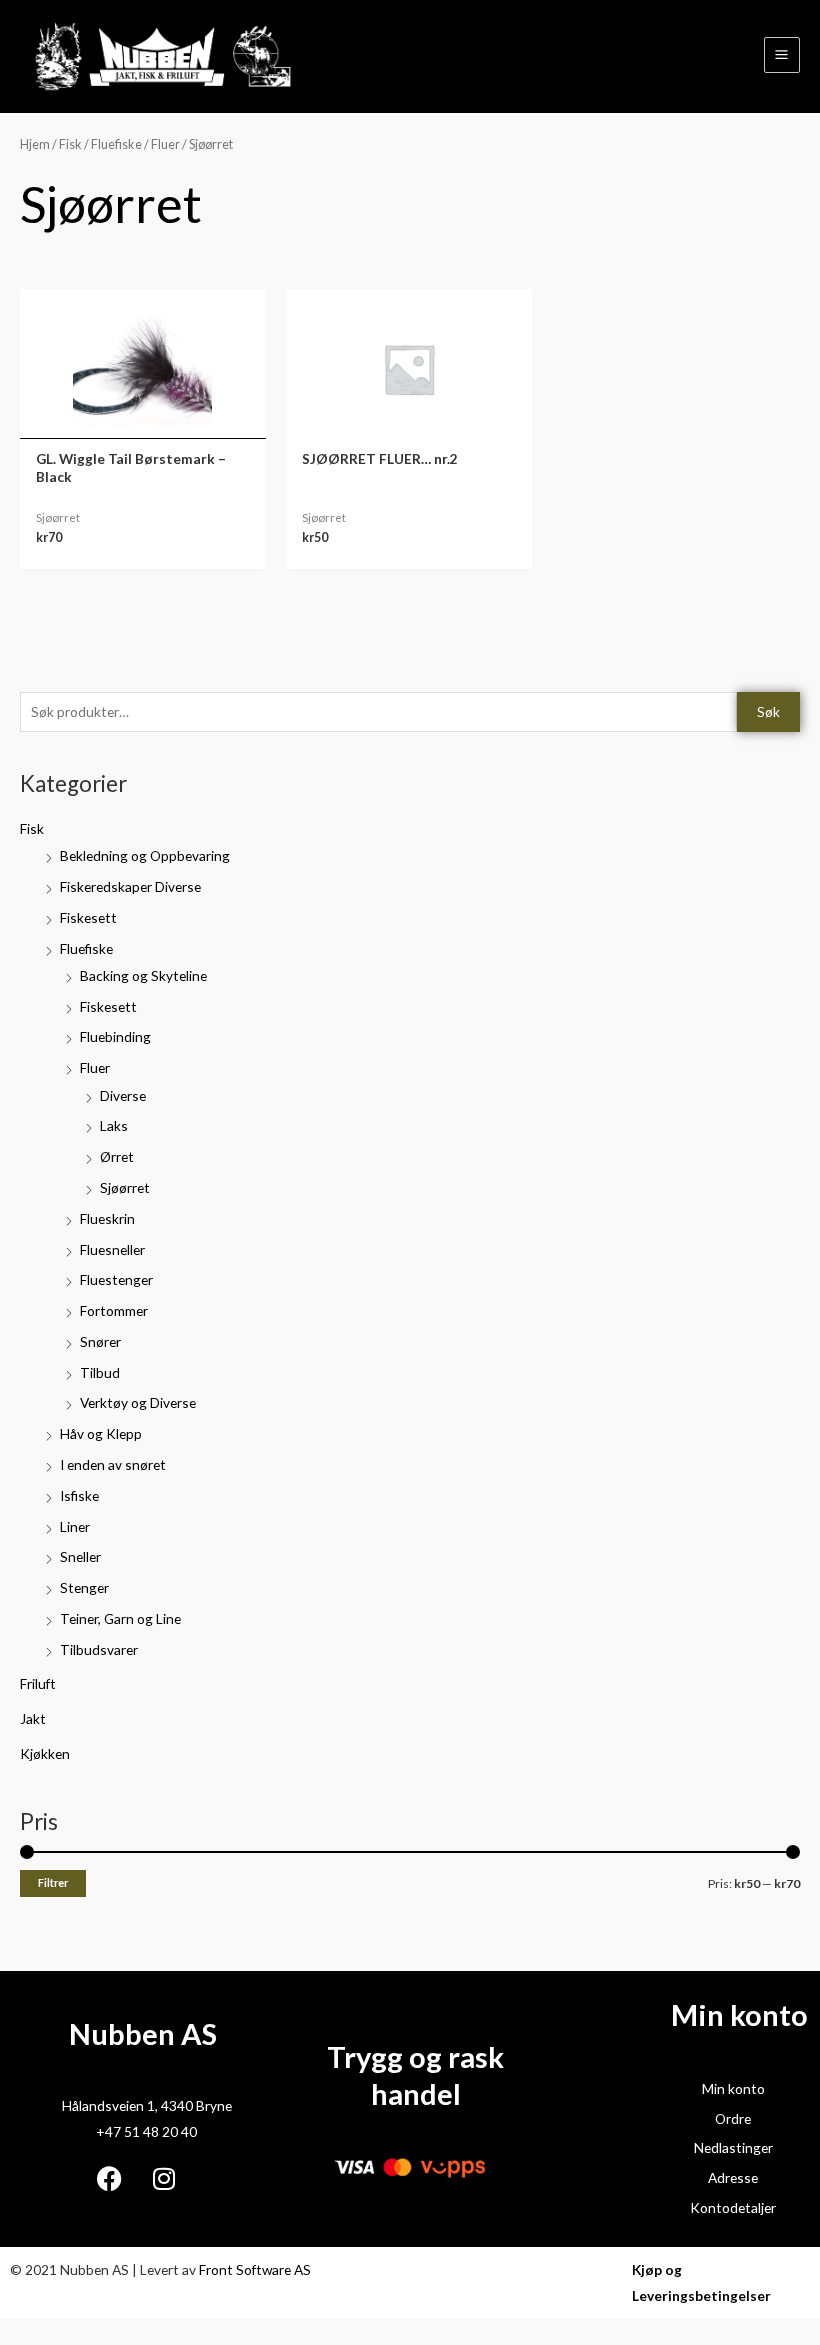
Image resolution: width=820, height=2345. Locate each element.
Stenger (84, 1587)
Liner (75, 1526)
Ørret (117, 1156)
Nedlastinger (733, 2147)
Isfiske (79, 1495)
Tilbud (100, 1372)
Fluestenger (116, 1279)
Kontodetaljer (733, 2207)
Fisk (32, 828)
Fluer (95, 1067)
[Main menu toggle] (782, 55)
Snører (100, 1341)
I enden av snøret (113, 1464)
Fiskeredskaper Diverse (130, 886)
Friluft (38, 1683)
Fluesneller (112, 1249)
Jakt (33, 1718)
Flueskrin (107, 1218)
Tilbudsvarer (99, 1649)
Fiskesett (88, 917)
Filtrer (53, 1882)
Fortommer (114, 1310)
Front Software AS (255, 2269)
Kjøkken (45, 1753)
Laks (114, 1125)
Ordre (733, 2118)
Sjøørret (125, 1187)
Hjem (35, 144)
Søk (768, 711)
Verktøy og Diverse (138, 1402)
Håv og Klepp (101, 1433)
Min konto (733, 2088)
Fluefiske (86, 948)
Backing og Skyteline (143, 975)
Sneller (80, 1556)
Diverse (123, 1095)
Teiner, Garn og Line (120, 1618)
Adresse (733, 2177)
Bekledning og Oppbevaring (145, 855)
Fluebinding (115, 1036)
